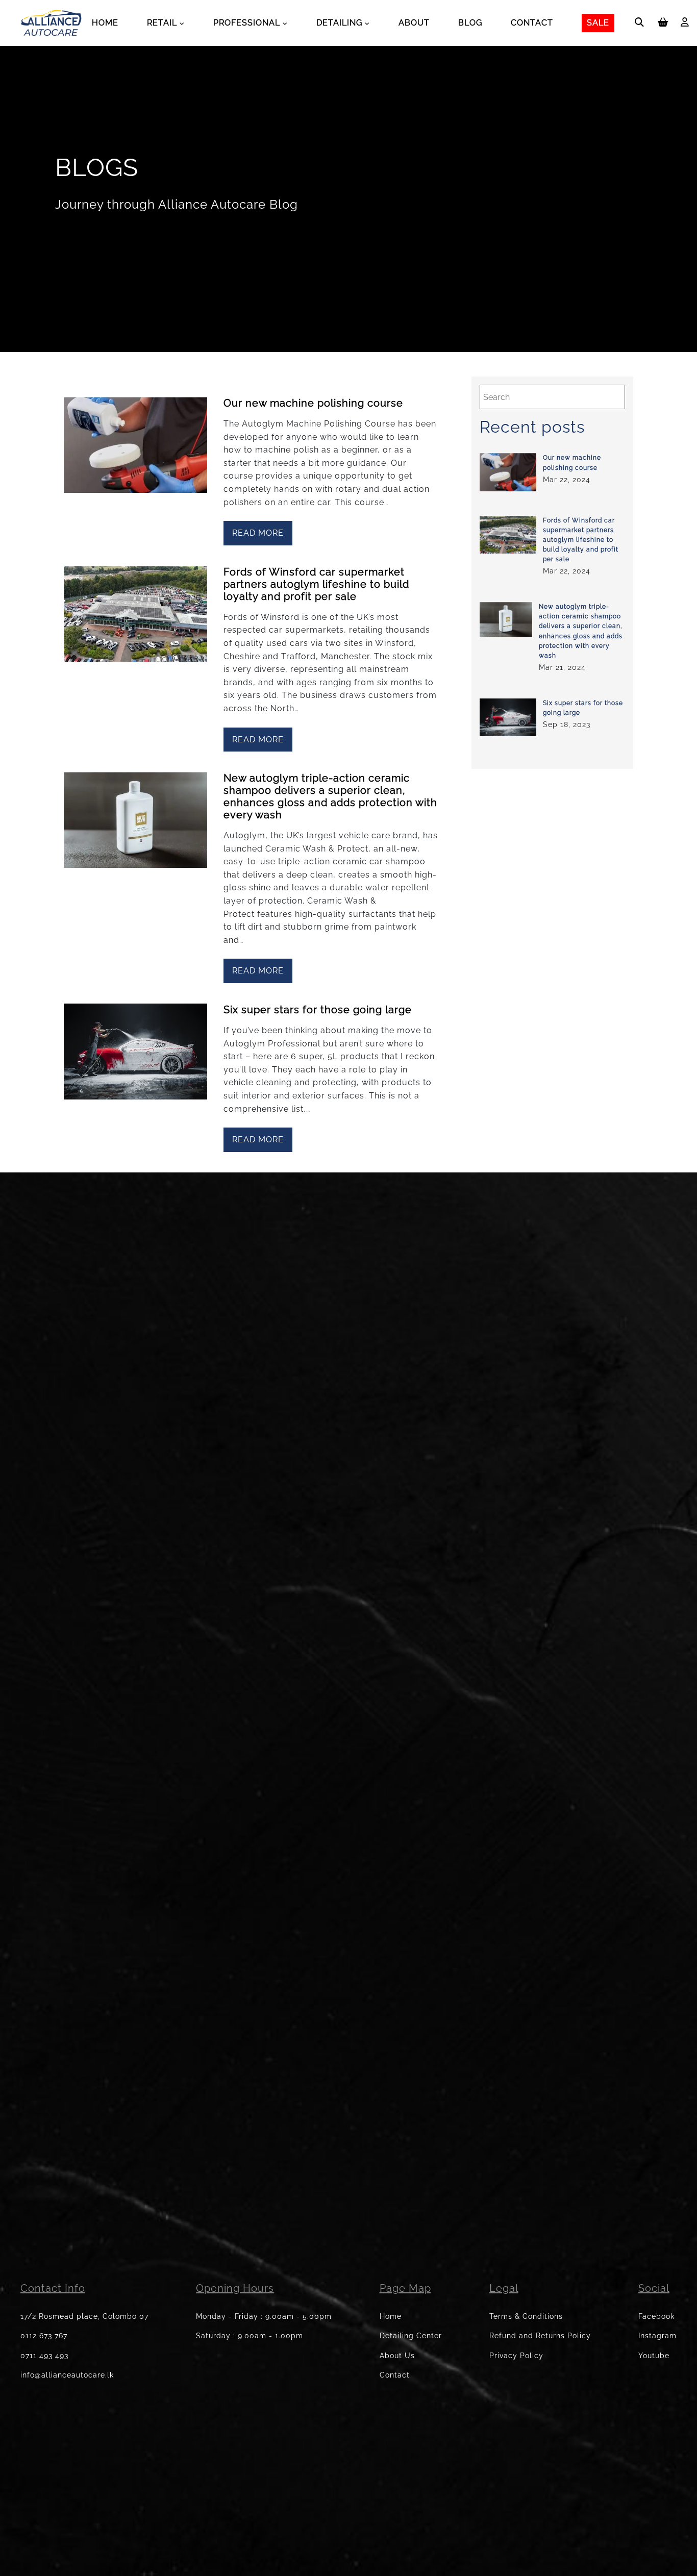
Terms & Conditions (526, 2316)
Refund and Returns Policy (540, 2336)
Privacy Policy (516, 2356)
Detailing (339, 23)
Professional (247, 23)
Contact (532, 23)
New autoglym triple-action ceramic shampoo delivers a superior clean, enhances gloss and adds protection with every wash (330, 796)
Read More (258, 533)
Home (105, 23)
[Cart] (663, 23)
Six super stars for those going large (318, 1010)
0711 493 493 (44, 2356)
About (414, 23)
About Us (397, 2356)
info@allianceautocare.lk (67, 2375)
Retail (162, 23)
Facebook (656, 2316)
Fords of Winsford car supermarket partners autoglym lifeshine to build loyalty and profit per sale (316, 584)
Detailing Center (411, 2336)
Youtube (654, 2356)
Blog (470, 23)
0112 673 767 (44, 2336)
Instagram (657, 2336)
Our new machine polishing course (313, 403)
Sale (598, 23)
